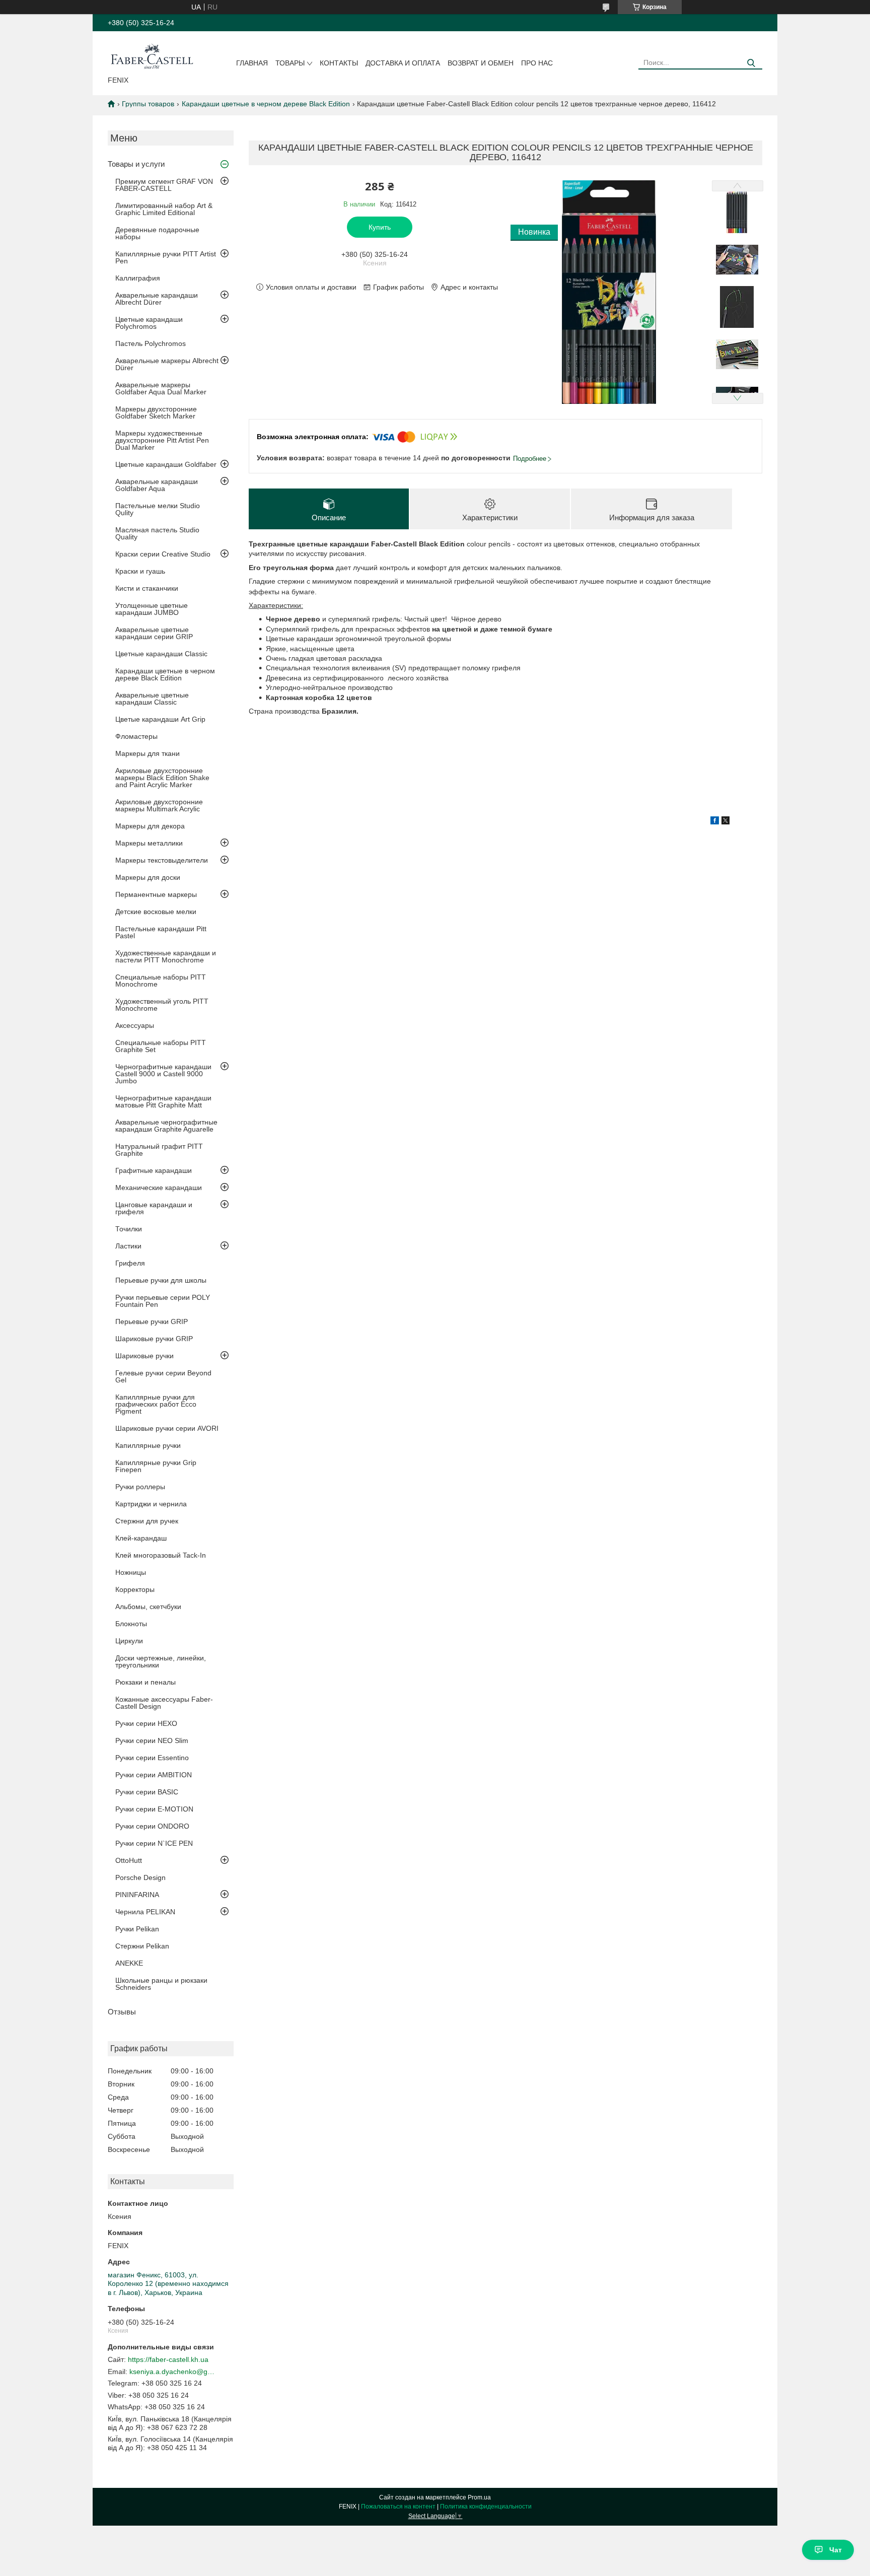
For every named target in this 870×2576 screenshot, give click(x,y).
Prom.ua (479, 2497)
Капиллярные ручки (148, 1445)
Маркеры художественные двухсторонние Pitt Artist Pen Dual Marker (162, 440)
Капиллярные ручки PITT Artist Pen (166, 257)
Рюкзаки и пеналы (146, 1682)
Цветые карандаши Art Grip (160, 719)
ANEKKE (129, 1963)
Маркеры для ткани (148, 753)
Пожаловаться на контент (398, 2507)
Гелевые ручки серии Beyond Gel (163, 1376)
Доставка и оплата (403, 63)
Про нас (537, 63)
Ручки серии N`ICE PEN (154, 1843)
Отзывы (122, 2012)
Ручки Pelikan (137, 1929)
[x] (726, 822)
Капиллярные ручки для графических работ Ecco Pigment (156, 1404)
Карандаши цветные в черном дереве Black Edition (266, 104)
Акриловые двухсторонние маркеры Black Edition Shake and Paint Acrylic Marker (162, 778)
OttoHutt (129, 1860)
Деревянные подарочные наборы (157, 233)
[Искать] (751, 63)
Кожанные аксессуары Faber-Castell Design (164, 1703)
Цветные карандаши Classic (161, 654)
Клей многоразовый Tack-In (161, 1555)
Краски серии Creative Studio (163, 554)
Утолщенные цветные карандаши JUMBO (152, 609)
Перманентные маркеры (156, 894)
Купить (380, 227)
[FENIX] (152, 55)
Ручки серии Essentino (152, 1758)
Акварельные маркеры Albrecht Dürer (167, 364)
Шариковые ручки (144, 1356)
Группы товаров (148, 104)
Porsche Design (140, 1877)
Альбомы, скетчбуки (148, 1607)
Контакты (339, 63)
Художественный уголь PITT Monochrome (162, 1005)
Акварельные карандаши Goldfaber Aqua (157, 485)
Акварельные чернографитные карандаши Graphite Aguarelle (166, 1126)
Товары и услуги (136, 164)
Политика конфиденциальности (486, 2507)
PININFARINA (137, 1895)
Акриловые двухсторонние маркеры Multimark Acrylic (159, 805)
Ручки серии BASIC (147, 1792)
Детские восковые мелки (156, 912)
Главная (252, 63)
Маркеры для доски (148, 877)
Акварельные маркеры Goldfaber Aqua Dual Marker (161, 388)
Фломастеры (136, 736)
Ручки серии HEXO (146, 1723)
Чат (836, 2550)
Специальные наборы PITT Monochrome (161, 981)
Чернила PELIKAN (145, 1912)
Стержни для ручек (147, 1521)
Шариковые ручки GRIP (154, 1339)
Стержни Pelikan (142, 1946)
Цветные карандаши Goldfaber (166, 464)
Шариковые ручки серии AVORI (167, 1428)
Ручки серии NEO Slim (152, 1740)
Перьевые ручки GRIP (152, 1321)
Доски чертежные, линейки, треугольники (161, 1661)
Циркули (129, 1641)
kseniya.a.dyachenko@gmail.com (172, 2372)
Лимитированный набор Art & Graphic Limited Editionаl (164, 209)
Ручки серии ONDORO (152, 1826)
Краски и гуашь (140, 571)
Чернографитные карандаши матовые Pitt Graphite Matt (163, 1101)
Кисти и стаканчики (147, 588)
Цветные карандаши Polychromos (149, 323)
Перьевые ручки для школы (161, 1280)
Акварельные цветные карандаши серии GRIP (154, 633)
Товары (290, 63)
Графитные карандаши (154, 1170)
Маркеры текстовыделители (162, 860)
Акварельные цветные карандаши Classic (152, 699)
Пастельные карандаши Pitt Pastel (161, 932)
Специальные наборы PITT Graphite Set (161, 1046)
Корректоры (135, 1589)
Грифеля (130, 1263)
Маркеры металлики (149, 843)
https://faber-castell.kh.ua (168, 2359)
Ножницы (131, 1572)
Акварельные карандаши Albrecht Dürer (157, 299)
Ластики (128, 1246)
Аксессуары (135, 1025)
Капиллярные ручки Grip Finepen (156, 1466)
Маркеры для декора (150, 826)
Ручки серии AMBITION (154, 1775)
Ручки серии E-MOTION (154, 1809)
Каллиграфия (138, 278)
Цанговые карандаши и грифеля (154, 1208)
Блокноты (131, 1624)
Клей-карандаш (141, 1538)
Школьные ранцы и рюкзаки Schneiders (161, 1984)
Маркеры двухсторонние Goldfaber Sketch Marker (156, 412)
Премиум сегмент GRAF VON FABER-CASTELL (164, 185)
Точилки (129, 1229)
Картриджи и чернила (151, 1504)
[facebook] (715, 822)
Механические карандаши (159, 1188)
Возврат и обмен (481, 63)
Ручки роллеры (140, 1487)
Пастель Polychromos (151, 343)
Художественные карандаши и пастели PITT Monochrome (166, 956)
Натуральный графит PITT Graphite (159, 1150)
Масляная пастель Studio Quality (157, 533)
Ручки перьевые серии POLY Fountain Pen (163, 1301)
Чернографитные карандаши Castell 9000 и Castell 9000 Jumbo (163, 1074)
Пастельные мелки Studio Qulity (158, 509)
